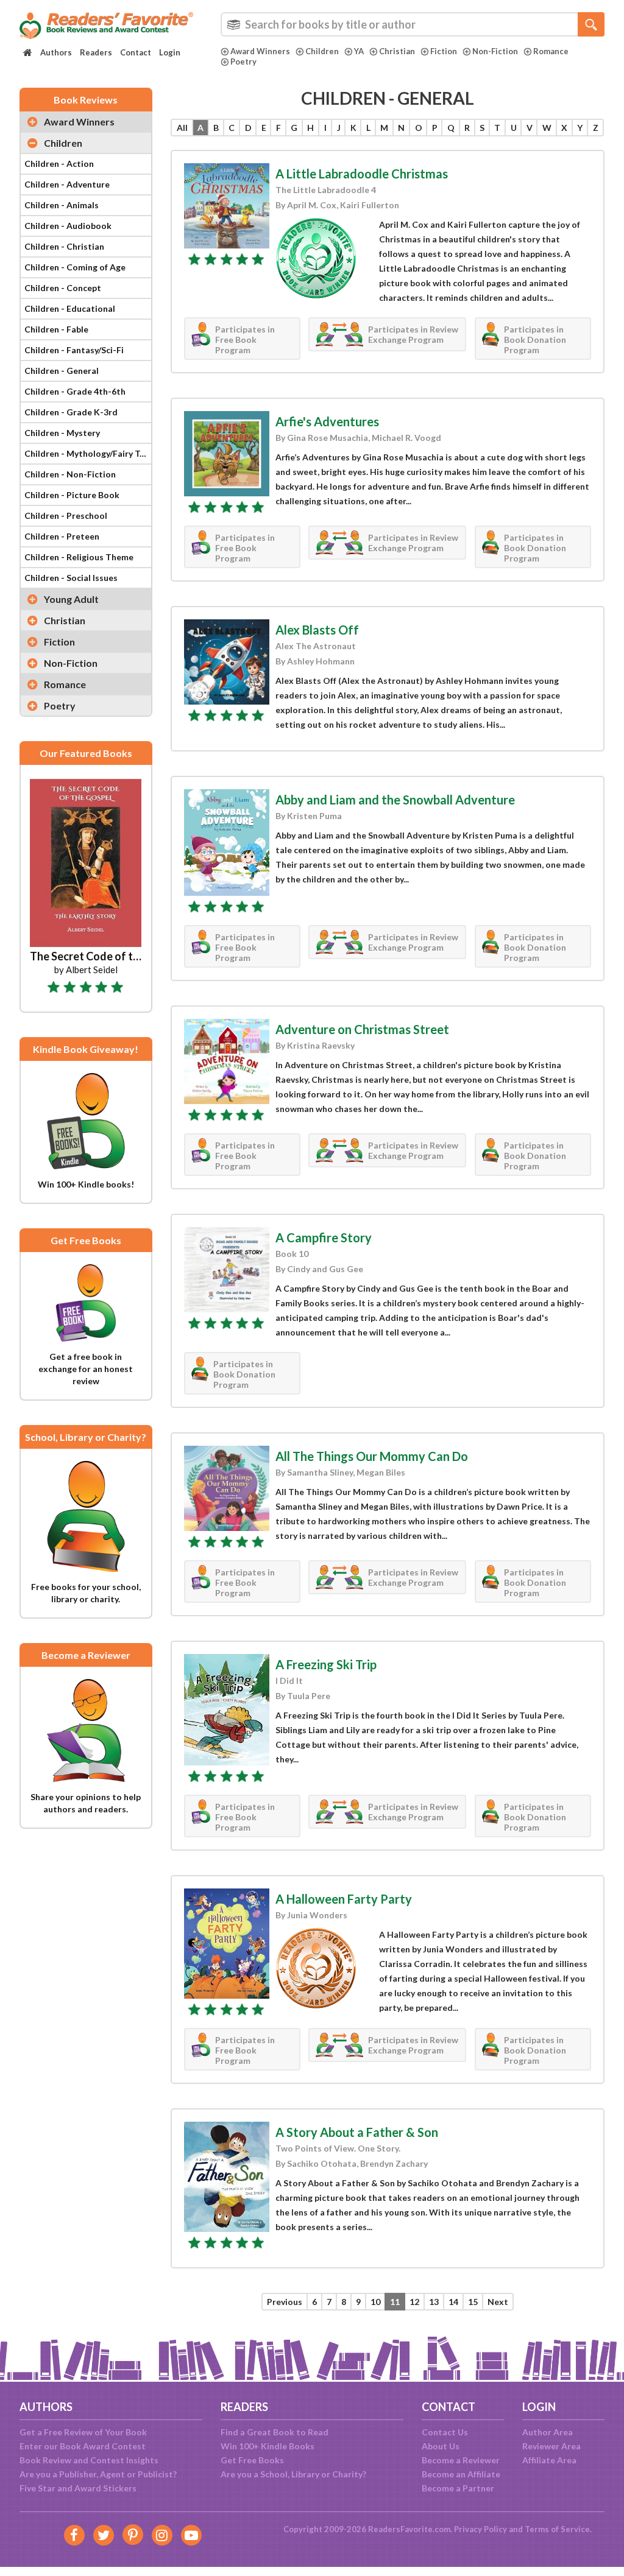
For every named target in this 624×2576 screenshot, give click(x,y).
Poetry (243, 62)
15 (473, 2302)
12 (414, 2302)
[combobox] (413, 24)
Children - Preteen (62, 536)
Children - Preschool (66, 516)
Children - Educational (70, 308)
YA (359, 51)
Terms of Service (557, 2529)
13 (434, 2302)
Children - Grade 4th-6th (75, 391)
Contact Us (445, 2432)
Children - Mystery (62, 433)
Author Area (548, 2432)
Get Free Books (252, 2460)
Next (498, 2302)
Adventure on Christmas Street (362, 1029)
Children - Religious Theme (79, 557)
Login (170, 52)
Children (322, 51)
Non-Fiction (495, 51)
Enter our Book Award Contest (83, 2446)
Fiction (444, 51)
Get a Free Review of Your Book (83, 2432)
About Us (441, 2446)
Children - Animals (62, 205)
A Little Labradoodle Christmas (362, 174)
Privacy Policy (480, 2529)
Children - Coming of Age (75, 267)
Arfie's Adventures (327, 421)
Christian (397, 51)
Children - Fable (56, 329)
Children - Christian (64, 246)
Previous (285, 2302)
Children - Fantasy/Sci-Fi (74, 350)
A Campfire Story (324, 1237)
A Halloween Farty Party (344, 1899)
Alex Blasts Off (317, 630)
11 (395, 2302)
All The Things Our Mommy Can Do (372, 1456)
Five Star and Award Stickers (78, 2488)
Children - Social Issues (71, 578)
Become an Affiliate (461, 2474)
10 (375, 2302)
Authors (56, 52)
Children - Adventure (67, 184)
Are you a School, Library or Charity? (293, 2474)
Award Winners (260, 51)
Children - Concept (63, 288)
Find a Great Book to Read (275, 2432)
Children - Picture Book (72, 495)
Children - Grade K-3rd (71, 412)
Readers (96, 52)
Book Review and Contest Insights (89, 2460)
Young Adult (71, 599)
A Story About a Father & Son (357, 2132)
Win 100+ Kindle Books (268, 2446)
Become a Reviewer (461, 2460)
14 (453, 2302)
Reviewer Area (551, 2446)
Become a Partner (458, 2488)
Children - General (62, 371)
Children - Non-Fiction (70, 474)
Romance (551, 51)
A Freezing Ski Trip (326, 1664)
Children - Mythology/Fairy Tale (88, 453)
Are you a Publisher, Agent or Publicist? (98, 2474)
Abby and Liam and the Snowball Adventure (395, 800)
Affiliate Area (549, 2460)
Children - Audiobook (68, 226)
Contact (136, 52)
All (182, 128)
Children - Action (59, 164)
